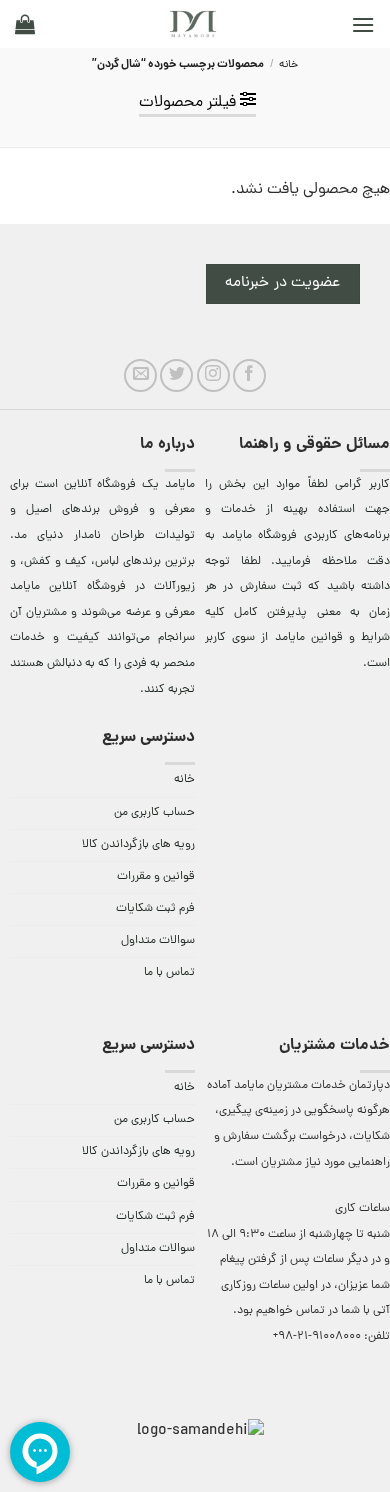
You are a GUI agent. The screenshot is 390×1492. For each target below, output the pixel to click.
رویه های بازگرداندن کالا (138, 845)
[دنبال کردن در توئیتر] (176, 375)
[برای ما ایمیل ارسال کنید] (140, 375)
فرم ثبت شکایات (155, 909)
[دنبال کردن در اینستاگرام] (213, 375)
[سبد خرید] (25, 24)
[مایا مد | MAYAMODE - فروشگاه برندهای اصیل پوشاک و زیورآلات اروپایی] (193, 24)
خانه (288, 64)
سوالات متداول (158, 941)
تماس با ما (169, 973)
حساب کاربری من (154, 813)
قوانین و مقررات (156, 877)
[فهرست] (363, 24)
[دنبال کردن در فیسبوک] (249, 375)
